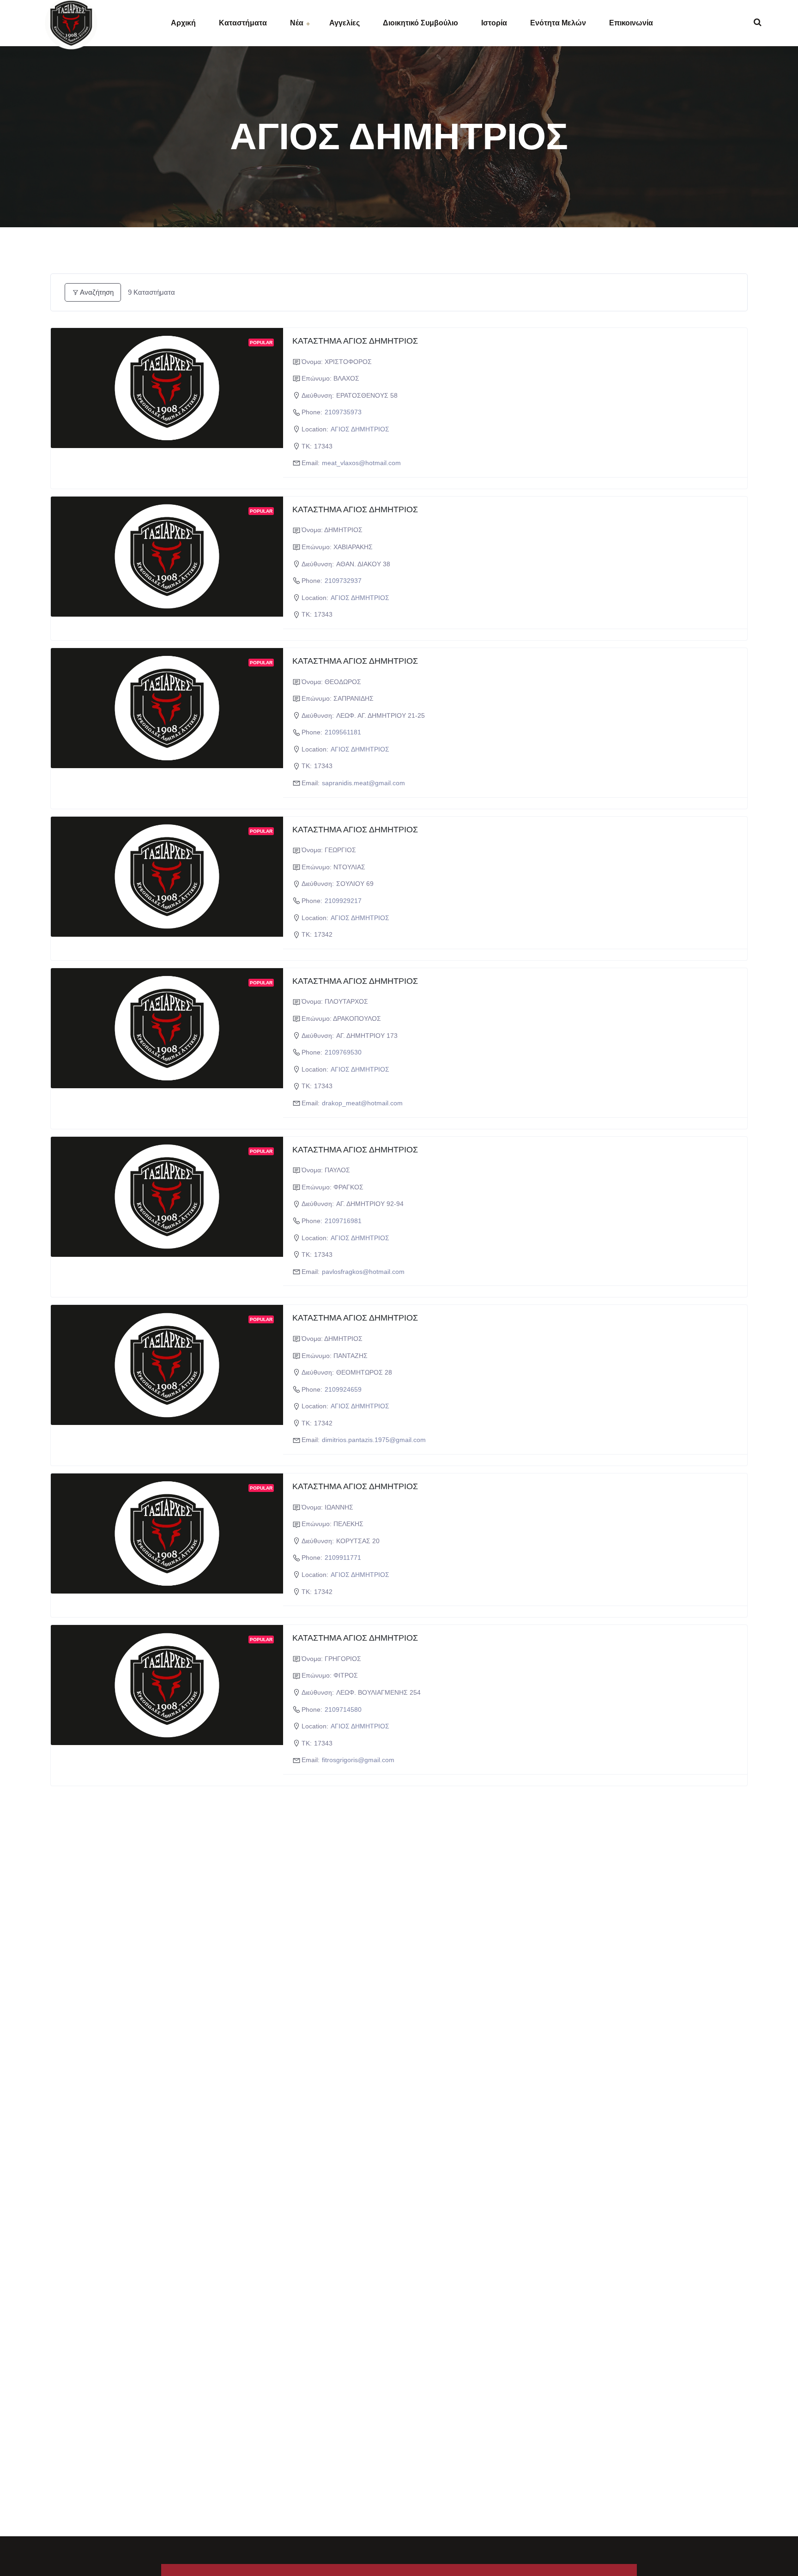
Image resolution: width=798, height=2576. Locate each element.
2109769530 (343, 1052)
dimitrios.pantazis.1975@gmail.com (374, 1440)
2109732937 (343, 581)
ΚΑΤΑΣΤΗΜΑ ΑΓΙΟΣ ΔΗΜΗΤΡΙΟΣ (355, 341)
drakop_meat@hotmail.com (362, 1103)
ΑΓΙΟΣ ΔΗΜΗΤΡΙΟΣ (360, 429)
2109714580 (343, 1709)
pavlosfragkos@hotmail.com (363, 1272)
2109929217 (343, 901)
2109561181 (343, 732)
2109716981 (343, 1221)
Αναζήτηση (97, 292)
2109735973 (343, 412)
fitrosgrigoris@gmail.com (358, 1760)
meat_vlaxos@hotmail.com (361, 463)
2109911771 (343, 1558)
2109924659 (343, 1389)
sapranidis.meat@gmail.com (363, 783)
